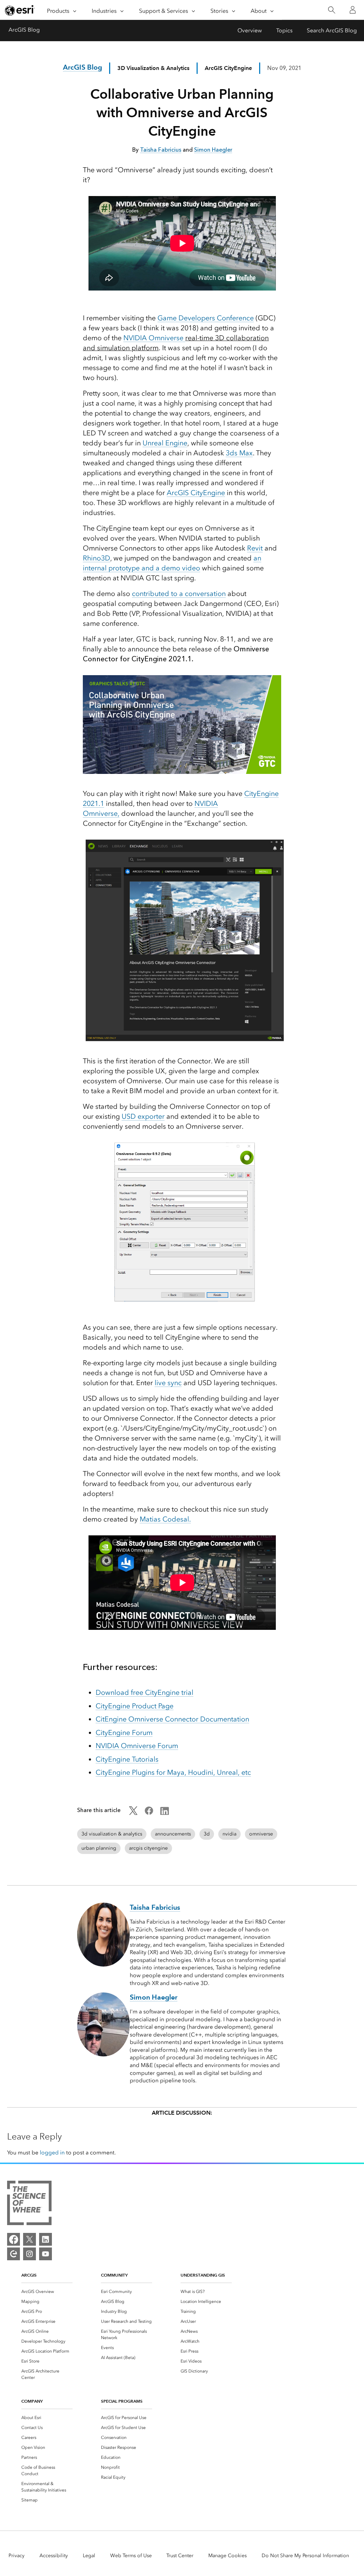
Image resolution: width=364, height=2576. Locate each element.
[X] (30, 2239)
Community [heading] (114, 2275)
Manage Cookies (227, 2556)
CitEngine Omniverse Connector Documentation (172, 1719)
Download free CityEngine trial (144, 1692)
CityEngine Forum (124, 1732)
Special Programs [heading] (122, 2401)
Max (245, 453)
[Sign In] (353, 10)
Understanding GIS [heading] (203, 2275)
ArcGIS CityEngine (196, 493)
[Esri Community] (14, 2254)
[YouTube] (45, 2254)
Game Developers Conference (206, 318)
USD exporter (143, 1116)
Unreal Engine (165, 443)
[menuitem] (47, 2292)
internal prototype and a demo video (141, 568)
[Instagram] (30, 2254)
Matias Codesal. (165, 1519)
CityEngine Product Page (135, 1706)
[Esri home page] (20, 10)
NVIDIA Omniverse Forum (137, 1746)
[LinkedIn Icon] (165, 1813)
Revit (255, 548)
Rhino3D (97, 558)
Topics (284, 30)
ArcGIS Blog (24, 30)
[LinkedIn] (45, 2239)
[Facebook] (14, 2239)
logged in (52, 2152)
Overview (250, 30)
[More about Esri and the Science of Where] (29, 2204)
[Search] (331, 10)
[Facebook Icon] (149, 1813)
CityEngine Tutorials (127, 1759)
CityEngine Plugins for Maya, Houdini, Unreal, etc (173, 1772)
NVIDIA (136, 338)
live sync (168, 1383)
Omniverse (167, 338)
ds (234, 453)
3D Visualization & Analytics (153, 68)
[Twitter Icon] (133, 1813)
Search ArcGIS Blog (332, 30)
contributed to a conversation (179, 593)
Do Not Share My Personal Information (305, 2556)
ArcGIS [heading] (29, 2275)
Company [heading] (32, 2401)
